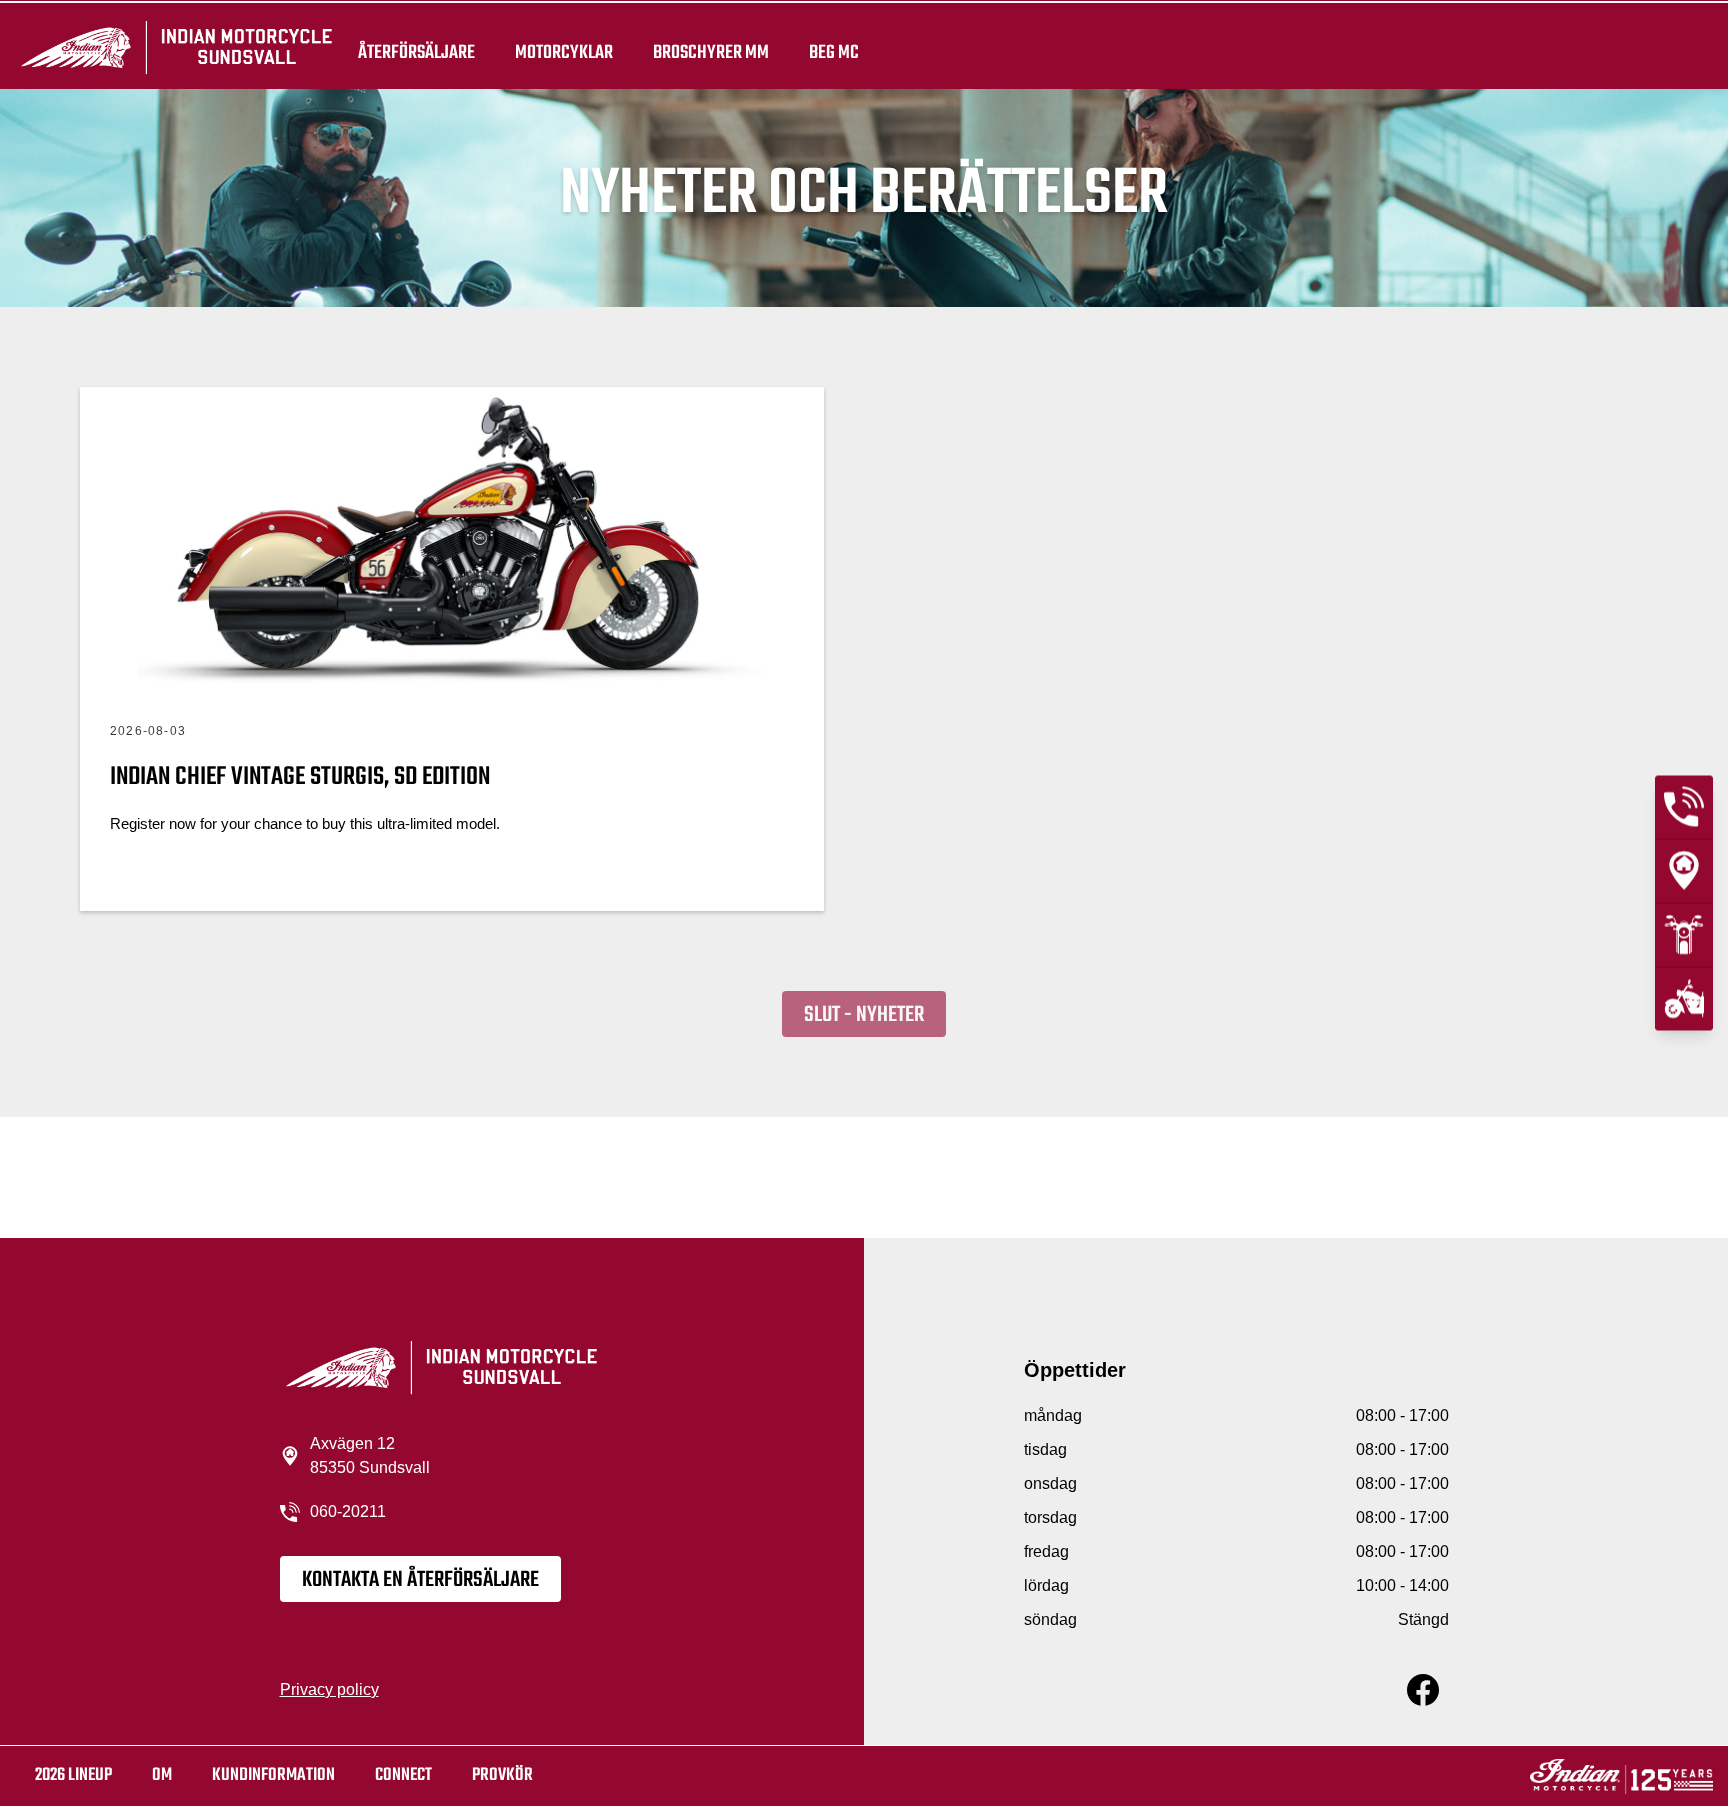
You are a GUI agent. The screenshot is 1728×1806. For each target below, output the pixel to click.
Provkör (502, 1775)
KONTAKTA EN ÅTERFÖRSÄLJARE (420, 1580)
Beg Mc (834, 52)
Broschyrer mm (711, 52)
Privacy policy (329, 1689)
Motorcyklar (564, 52)
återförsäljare (416, 52)
